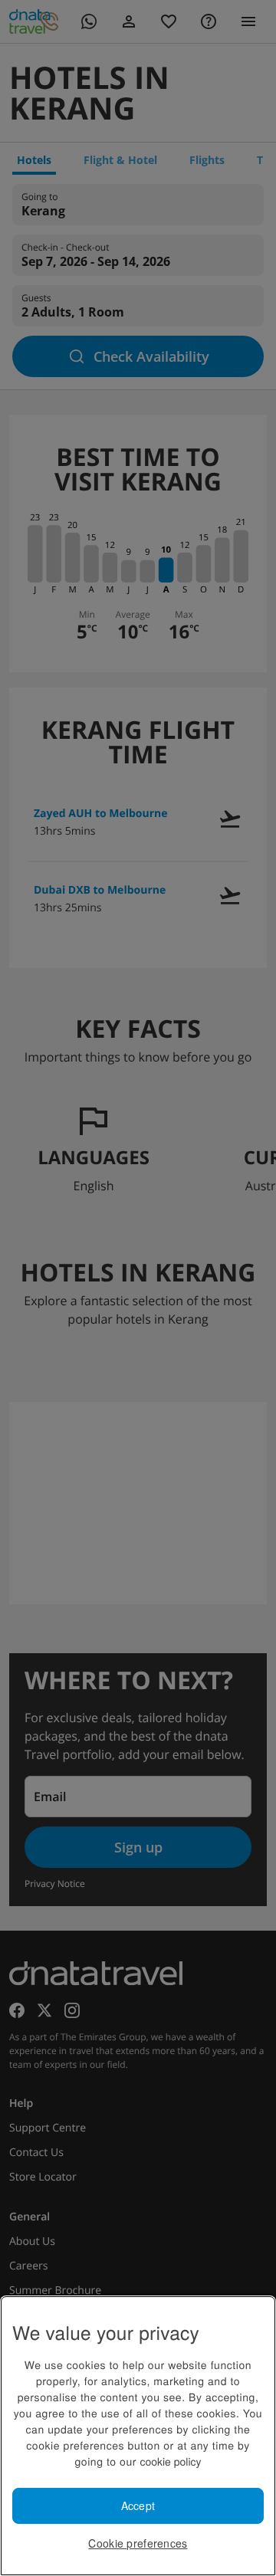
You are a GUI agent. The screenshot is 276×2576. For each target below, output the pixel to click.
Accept (138, 2505)
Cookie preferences (138, 2543)
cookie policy (170, 2461)
